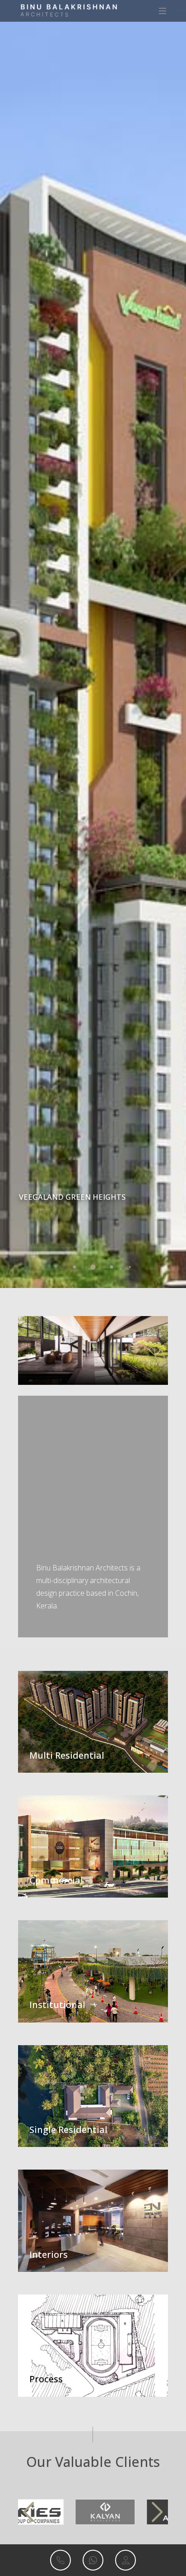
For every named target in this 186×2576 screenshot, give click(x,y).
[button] (56, 1267)
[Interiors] (93, 2220)
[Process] (93, 2345)
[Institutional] (93, 1970)
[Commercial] (93, 1846)
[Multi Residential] (93, 1721)
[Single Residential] (93, 2095)
